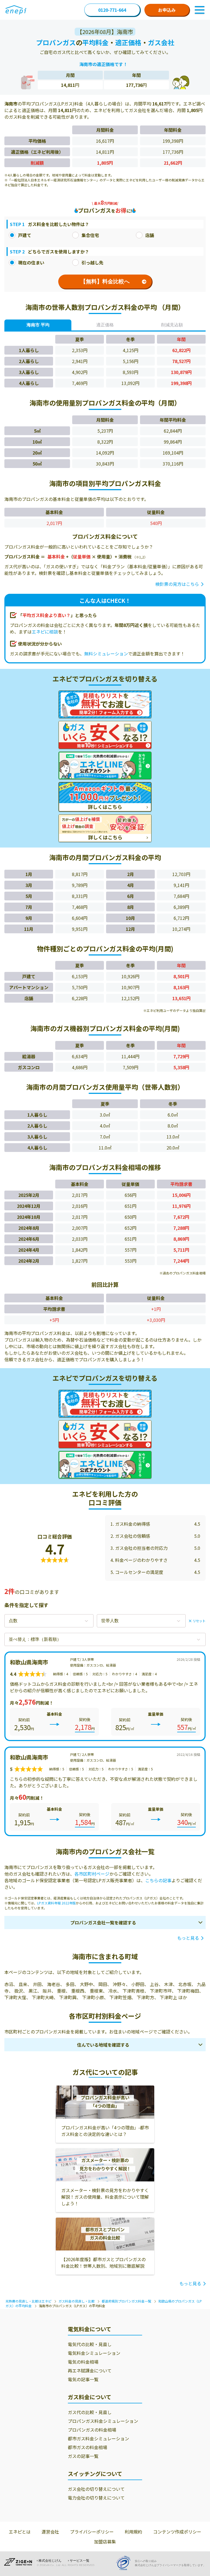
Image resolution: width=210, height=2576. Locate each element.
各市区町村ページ (92, 1874)
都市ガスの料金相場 (87, 2447)
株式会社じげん (50, 2561)
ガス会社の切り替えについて (96, 2489)
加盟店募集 (105, 2541)
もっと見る (188, 1938)
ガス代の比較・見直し (90, 2412)
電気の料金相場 (83, 2362)
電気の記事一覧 (83, 2379)
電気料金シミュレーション (94, 2353)
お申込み (167, 10)
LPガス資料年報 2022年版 (56, 1903)
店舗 (150, 235)
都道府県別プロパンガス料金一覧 (126, 2301)
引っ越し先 (92, 263)
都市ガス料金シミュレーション (98, 2438)
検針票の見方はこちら (177, 584)
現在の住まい (31, 263)
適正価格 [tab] (105, 325)
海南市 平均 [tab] (38, 325)
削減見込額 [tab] (172, 325)
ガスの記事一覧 (83, 2456)
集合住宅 (90, 235)
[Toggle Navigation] (200, 10)
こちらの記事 (158, 1880)
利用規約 (133, 2532)
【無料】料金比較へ (105, 281)
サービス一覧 (80, 2561)
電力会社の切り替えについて (96, 2498)
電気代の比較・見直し (90, 2344)
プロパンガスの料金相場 (92, 2430)
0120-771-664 (112, 10)
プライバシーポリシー (92, 2532)
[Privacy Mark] (125, 2563)
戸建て (25, 235)
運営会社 (50, 2532)
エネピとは (20, 2532)
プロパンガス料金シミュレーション (103, 2421)
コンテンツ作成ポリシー (177, 2532)
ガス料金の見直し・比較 (77, 2301)
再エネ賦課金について (90, 2370)
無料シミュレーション (106, 654)
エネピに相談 (45, 632)
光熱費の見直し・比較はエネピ (28, 2301)
